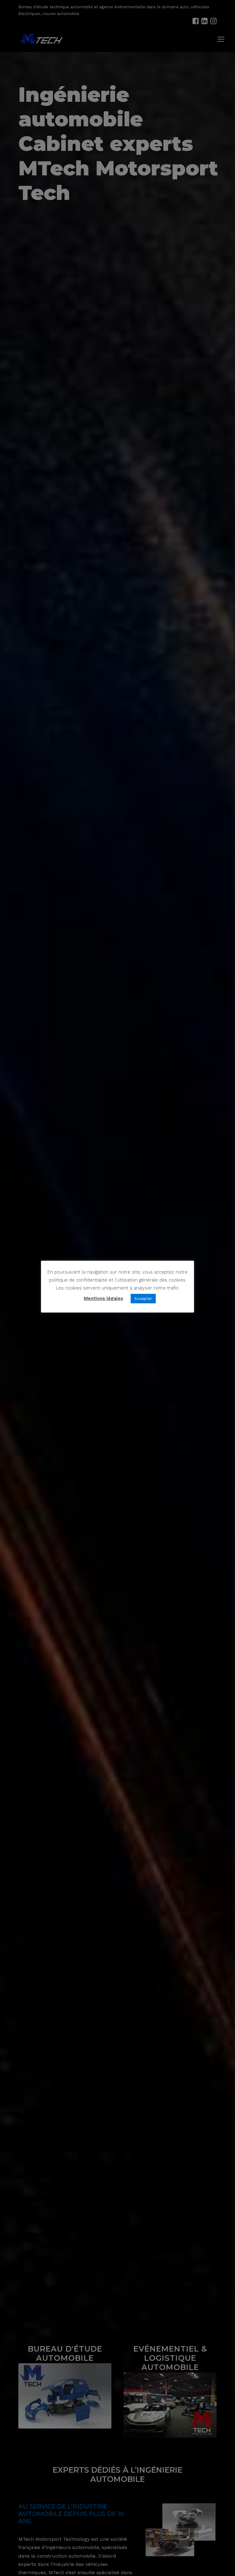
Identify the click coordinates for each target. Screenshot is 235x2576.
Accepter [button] (143, 1299)
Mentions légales (103, 1298)
